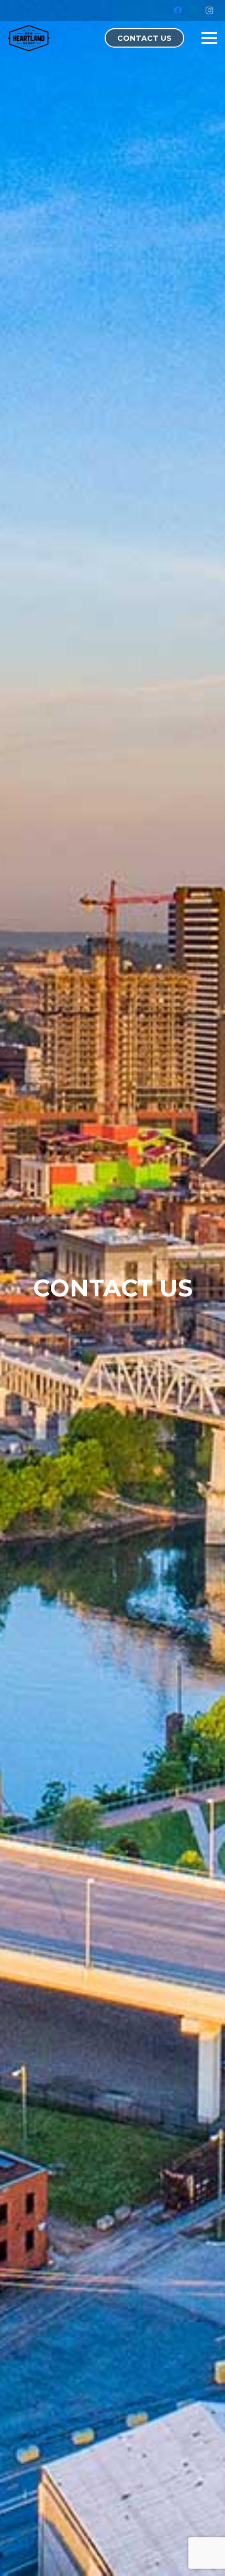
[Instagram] (209, 10)
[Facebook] (178, 10)
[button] (209, 38)
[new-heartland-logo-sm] (29, 38)
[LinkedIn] (194, 10)
